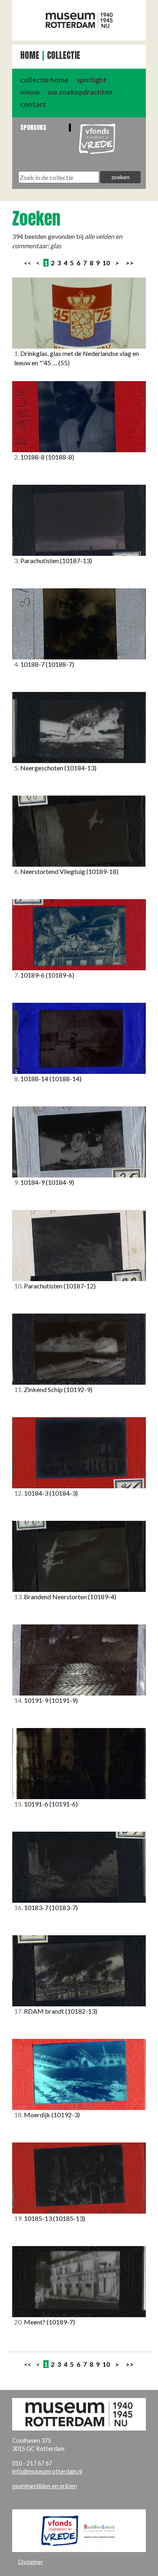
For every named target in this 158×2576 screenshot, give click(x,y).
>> (130, 263)
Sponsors (33, 127)
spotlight (92, 80)
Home (30, 55)
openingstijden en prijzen (45, 2486)
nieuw (30, 92)
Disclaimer (31, 2562)
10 (106, 263)
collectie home (44, 80)
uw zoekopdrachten (80, 92)
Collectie (64, 55)
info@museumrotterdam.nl (47, 2471)
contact (33, 104)
